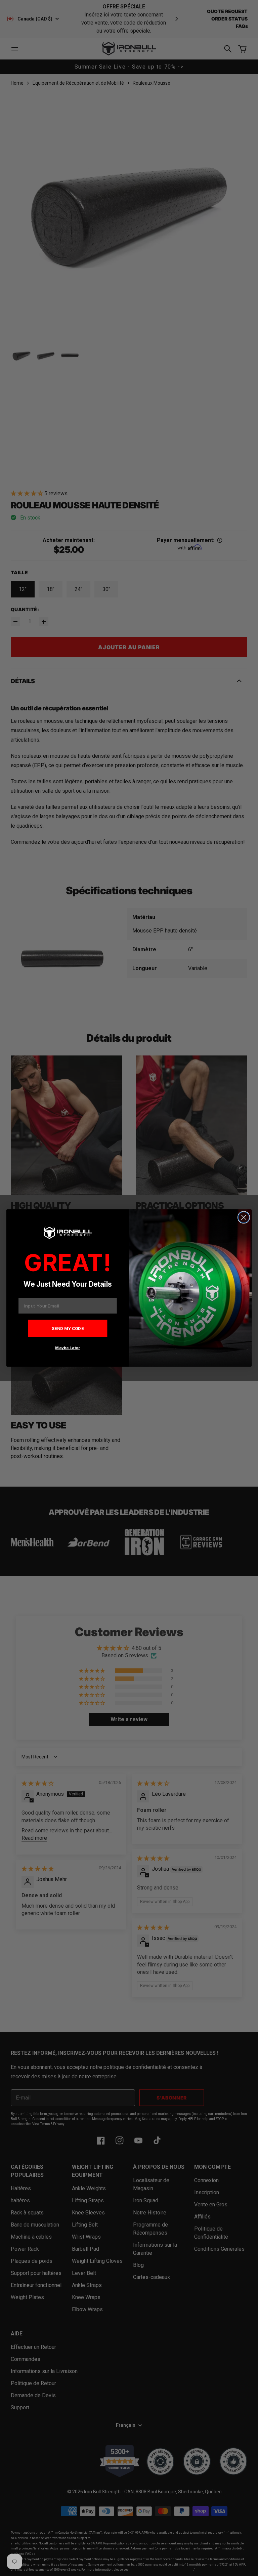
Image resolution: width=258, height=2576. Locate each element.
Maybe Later (68, 1348)
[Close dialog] (244, 1217)
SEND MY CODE (68, 1328)
